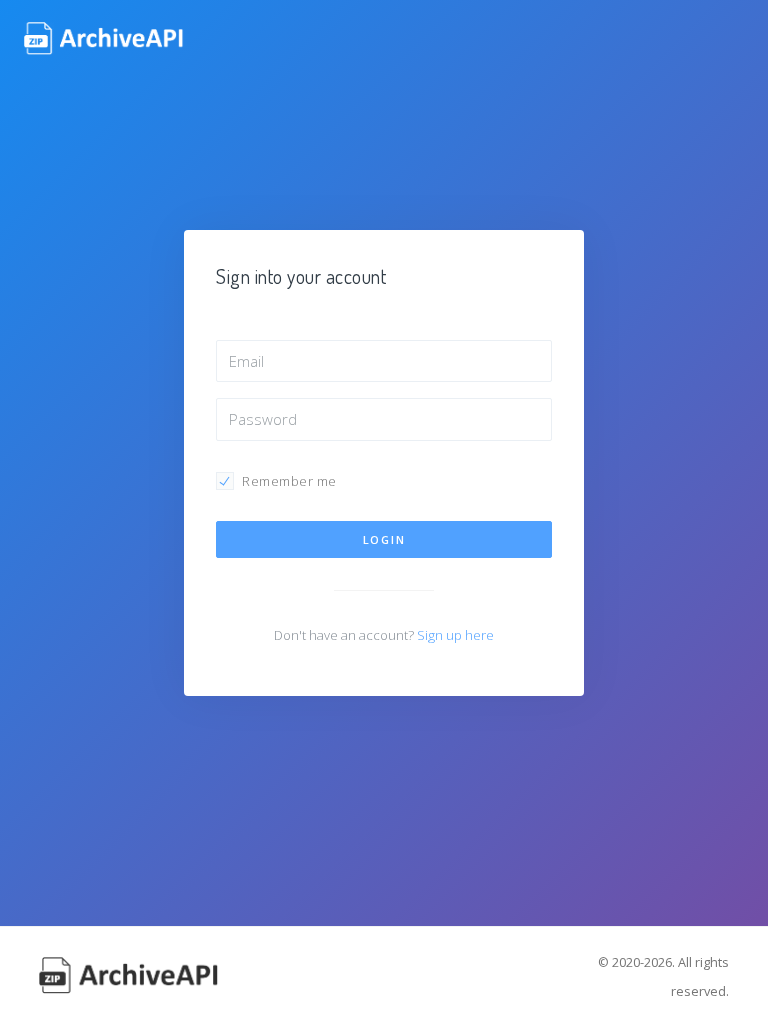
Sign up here (455, 635)
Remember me (289, 481)
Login (384, 539)
